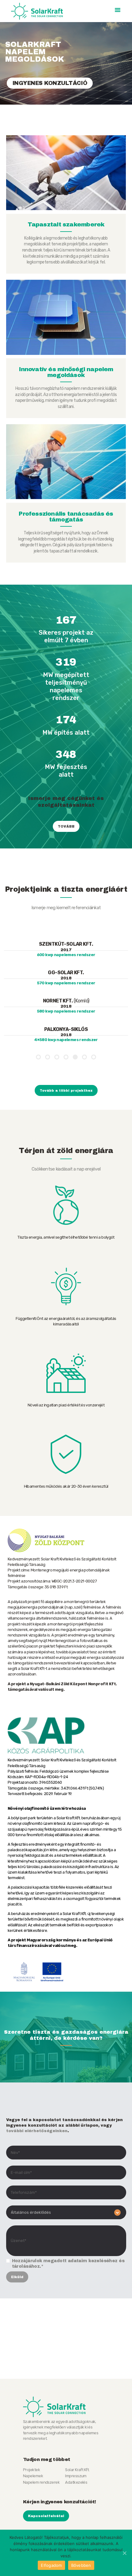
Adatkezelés (76, 2482)
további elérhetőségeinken (37, 2131)
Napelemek (33, 2476)
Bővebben (81, 2565)
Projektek (31, 2470)
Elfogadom (51, 2565)
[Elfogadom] (124, 2553)
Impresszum (76, 2476)
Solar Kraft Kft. (77, 2470)
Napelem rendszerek (41, 2482)
